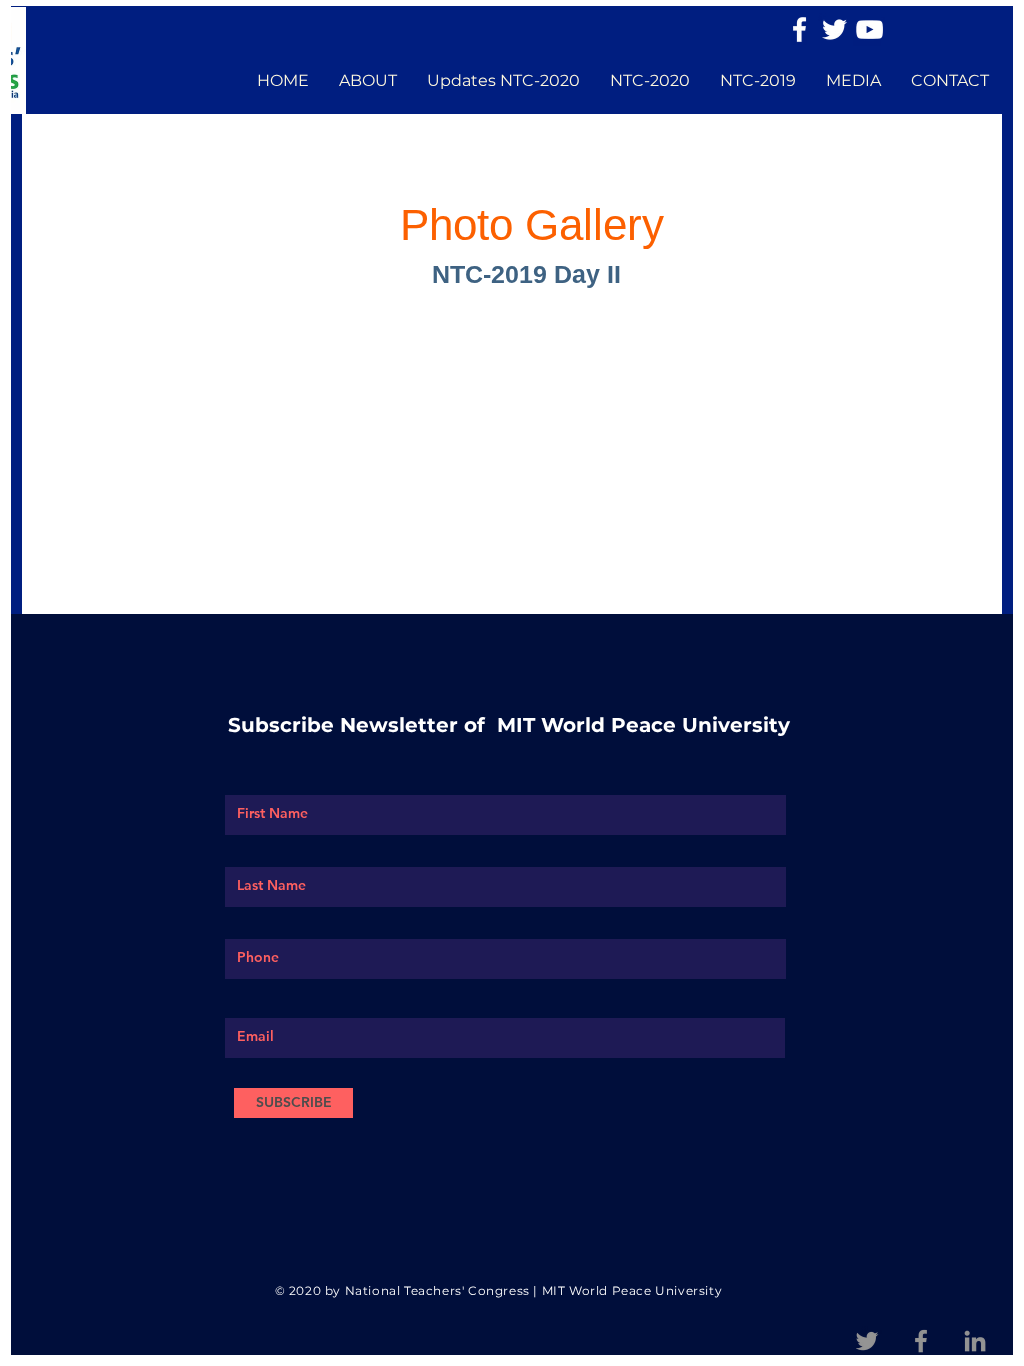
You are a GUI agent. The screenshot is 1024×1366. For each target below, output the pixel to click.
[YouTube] (869, 29)
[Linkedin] (975, 1341)
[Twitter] (834, 29)
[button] (368, 81)
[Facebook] (799, 29)
